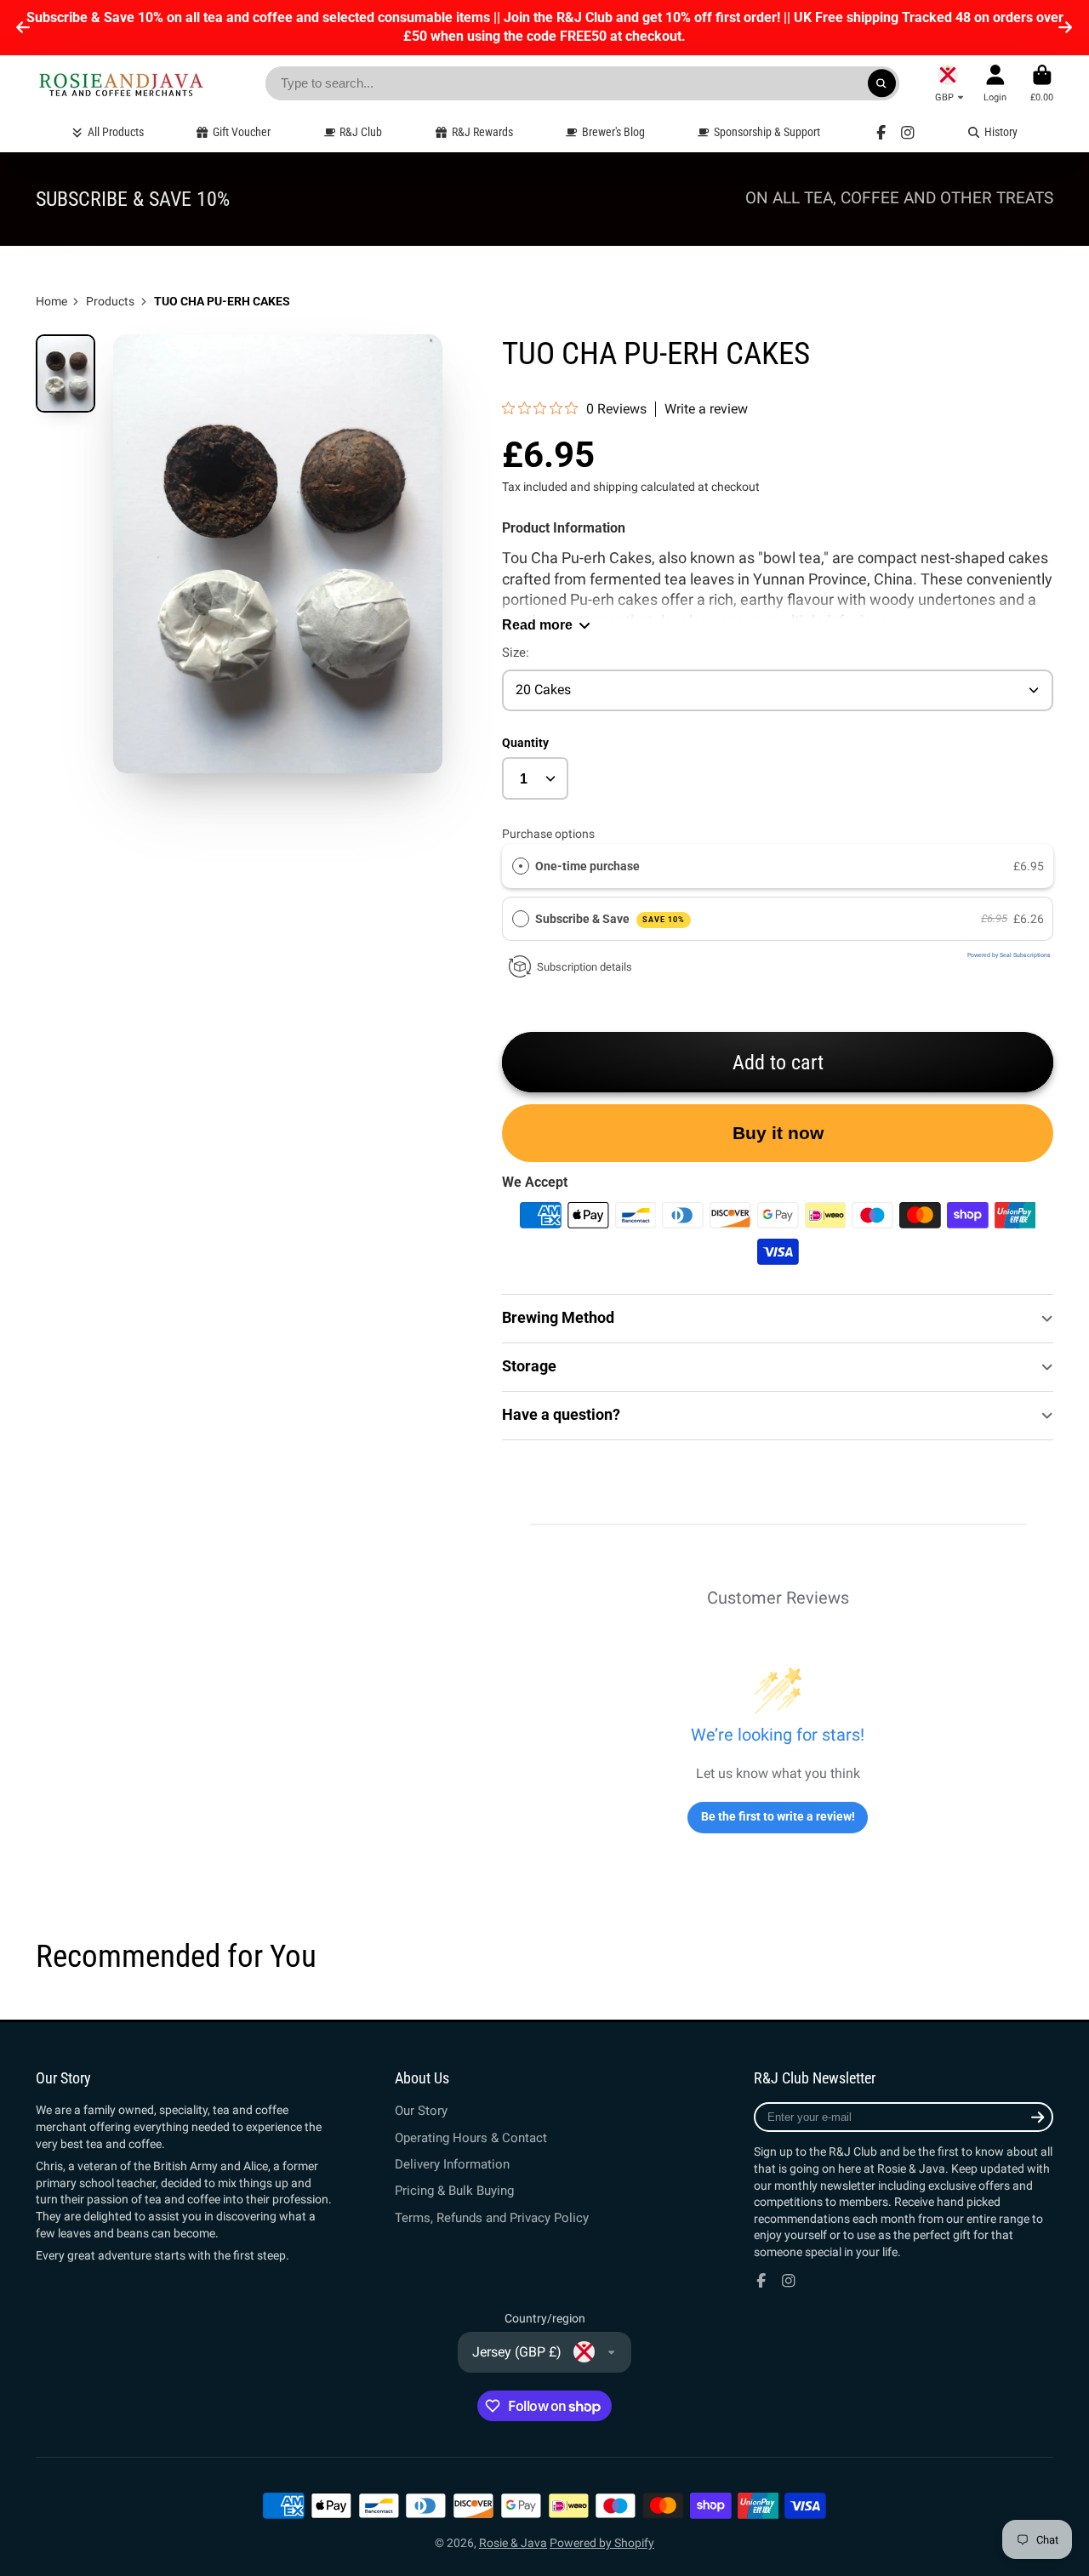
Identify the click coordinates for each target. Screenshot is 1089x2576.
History (1001, 132)
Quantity (525, 743)
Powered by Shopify (602, 2543)
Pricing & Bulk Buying (454, 2191)
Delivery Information (452, 2164)
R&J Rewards (482, 132)
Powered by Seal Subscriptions (1009, 955)
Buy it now (778, 1133)
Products (110, 301)
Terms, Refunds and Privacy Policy (492, 2218)
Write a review (706, 409)
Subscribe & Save (610, 919)
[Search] (882, 83)
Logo (121, 84)
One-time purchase (587, 866)
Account (995, 83)
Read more (537, 624)
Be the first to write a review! (778, 1816)
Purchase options (548, 834)
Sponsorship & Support (767, 132)
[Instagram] (908, 133)
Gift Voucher (242, 132)
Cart (1042, 83)
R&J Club (361, 132)
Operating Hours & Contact (471, 2138)
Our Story (421, 2111)
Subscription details (584, 967)
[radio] (521, 866)
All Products (116, 132)
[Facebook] (881, 133)
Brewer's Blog (613, 132)
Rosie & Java (513, 2543)
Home (51, 301)
